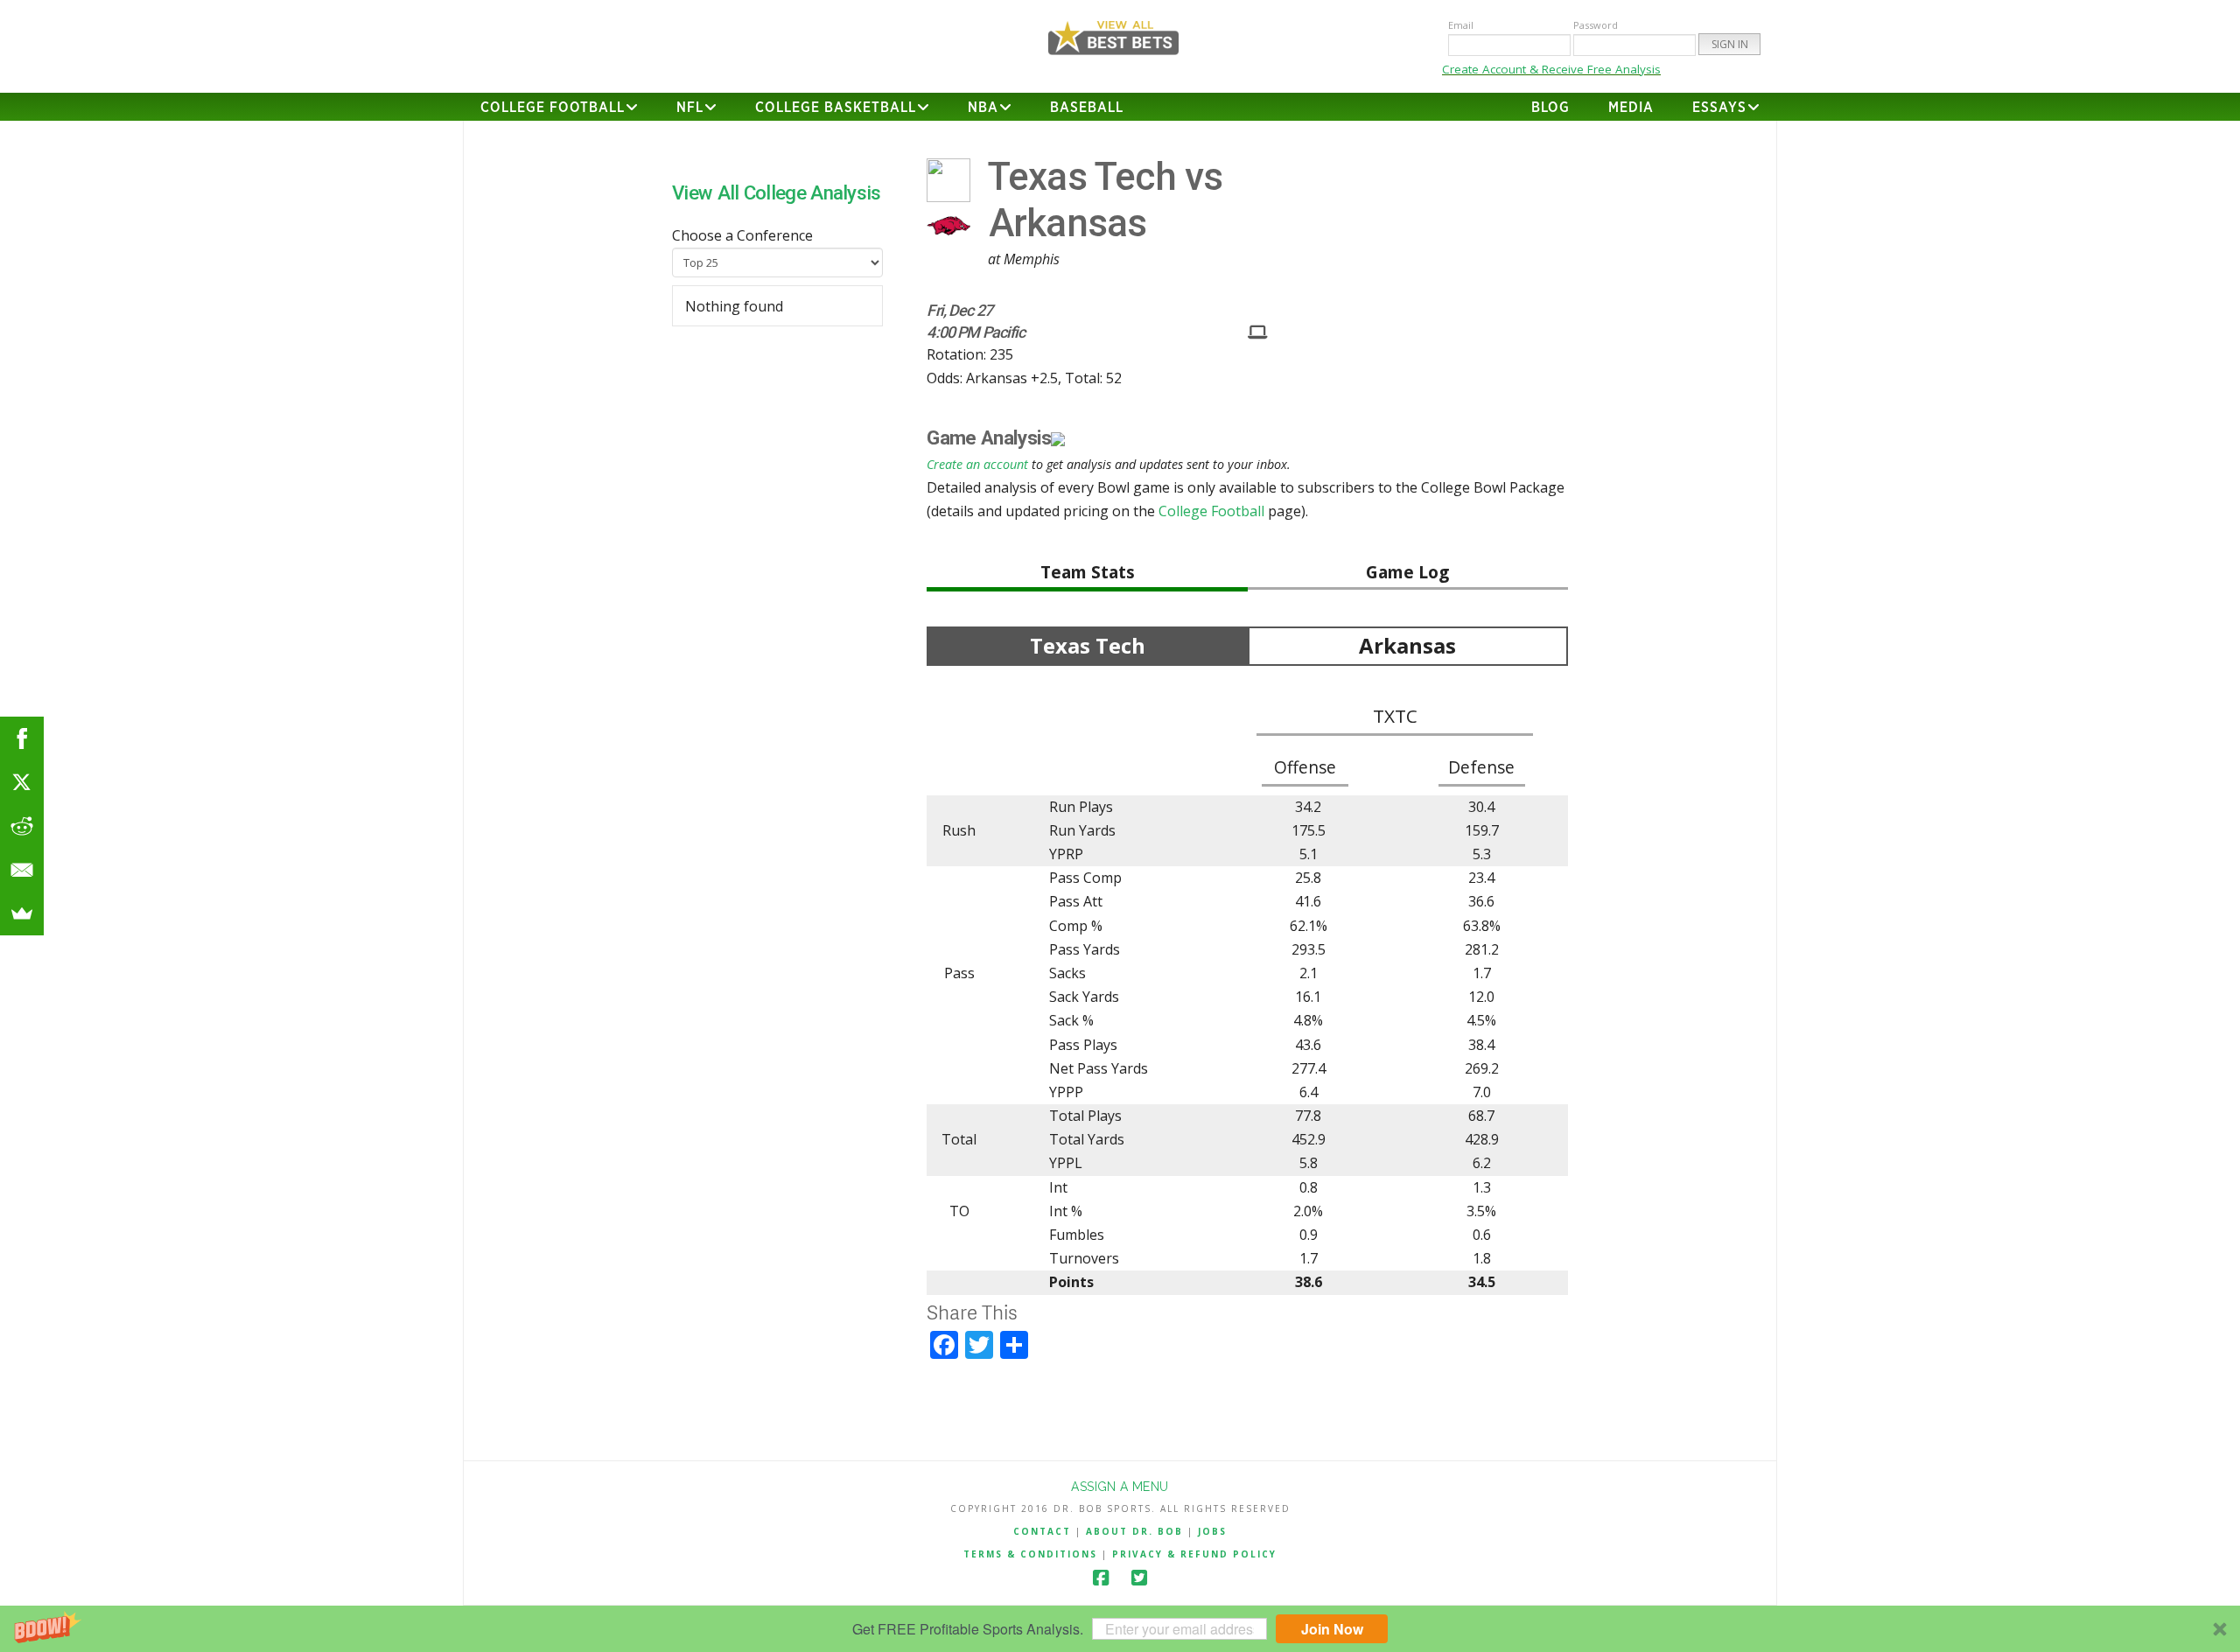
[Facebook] (1101, 1578)
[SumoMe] (22, 913)
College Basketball (836, 108)
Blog (1550, 108)
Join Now (1332, 1629)
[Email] (22, 870)
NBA (983, 108)
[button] (1120, 1629)
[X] (22, 782)
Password (1596, 25)
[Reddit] (22, 826)
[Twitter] (1139, 1578)
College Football (553, 108)
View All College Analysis (777, 192)
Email (1461, 25)
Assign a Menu (1120, 1487)
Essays (1719, 108)
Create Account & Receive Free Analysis (1551, 69)
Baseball (1087, 108)
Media (1631, 108)
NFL (690, 108)
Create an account (977, 464)
